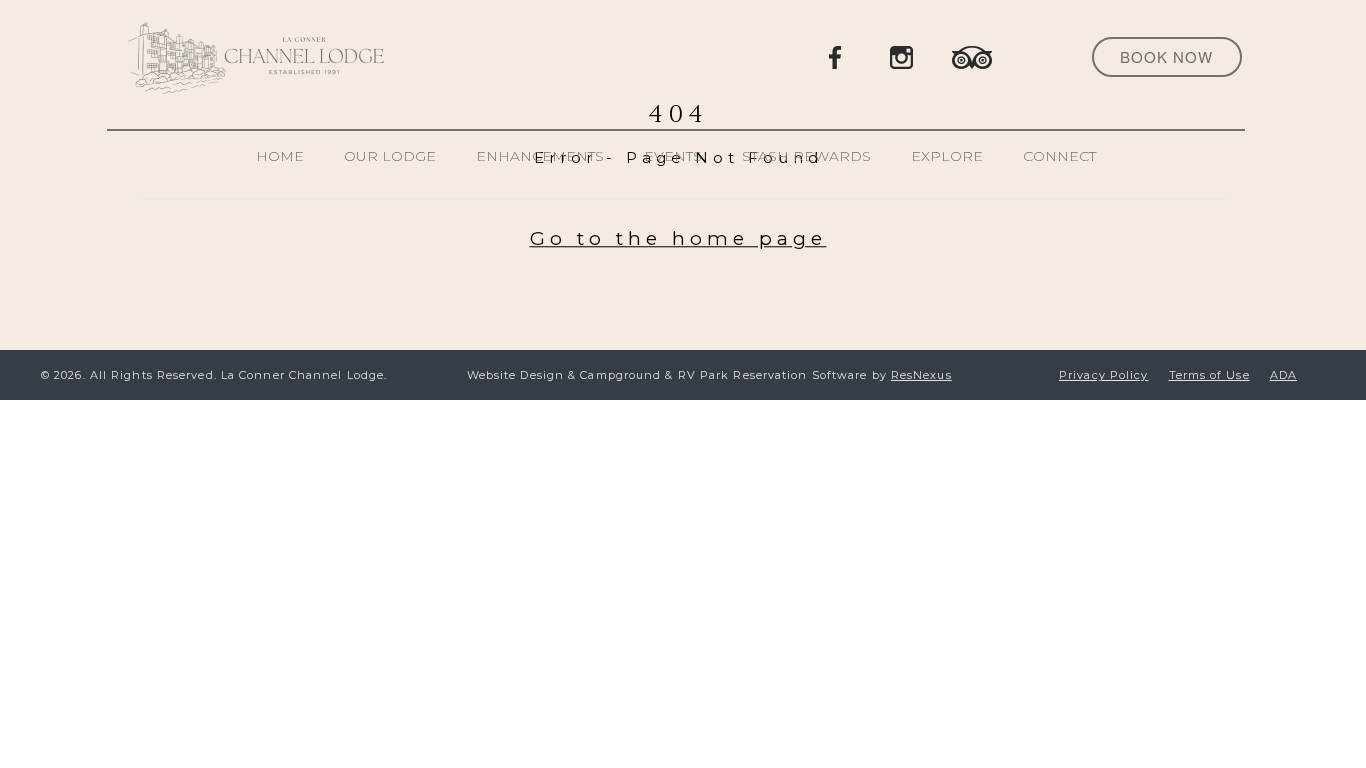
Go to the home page (678, 238)
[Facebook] (836, 56)
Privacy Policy (1103, 375)
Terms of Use (1209, 375)
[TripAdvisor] (972, 56)
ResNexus (921, 375)
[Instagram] (902, 56)
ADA (1283, 375)
